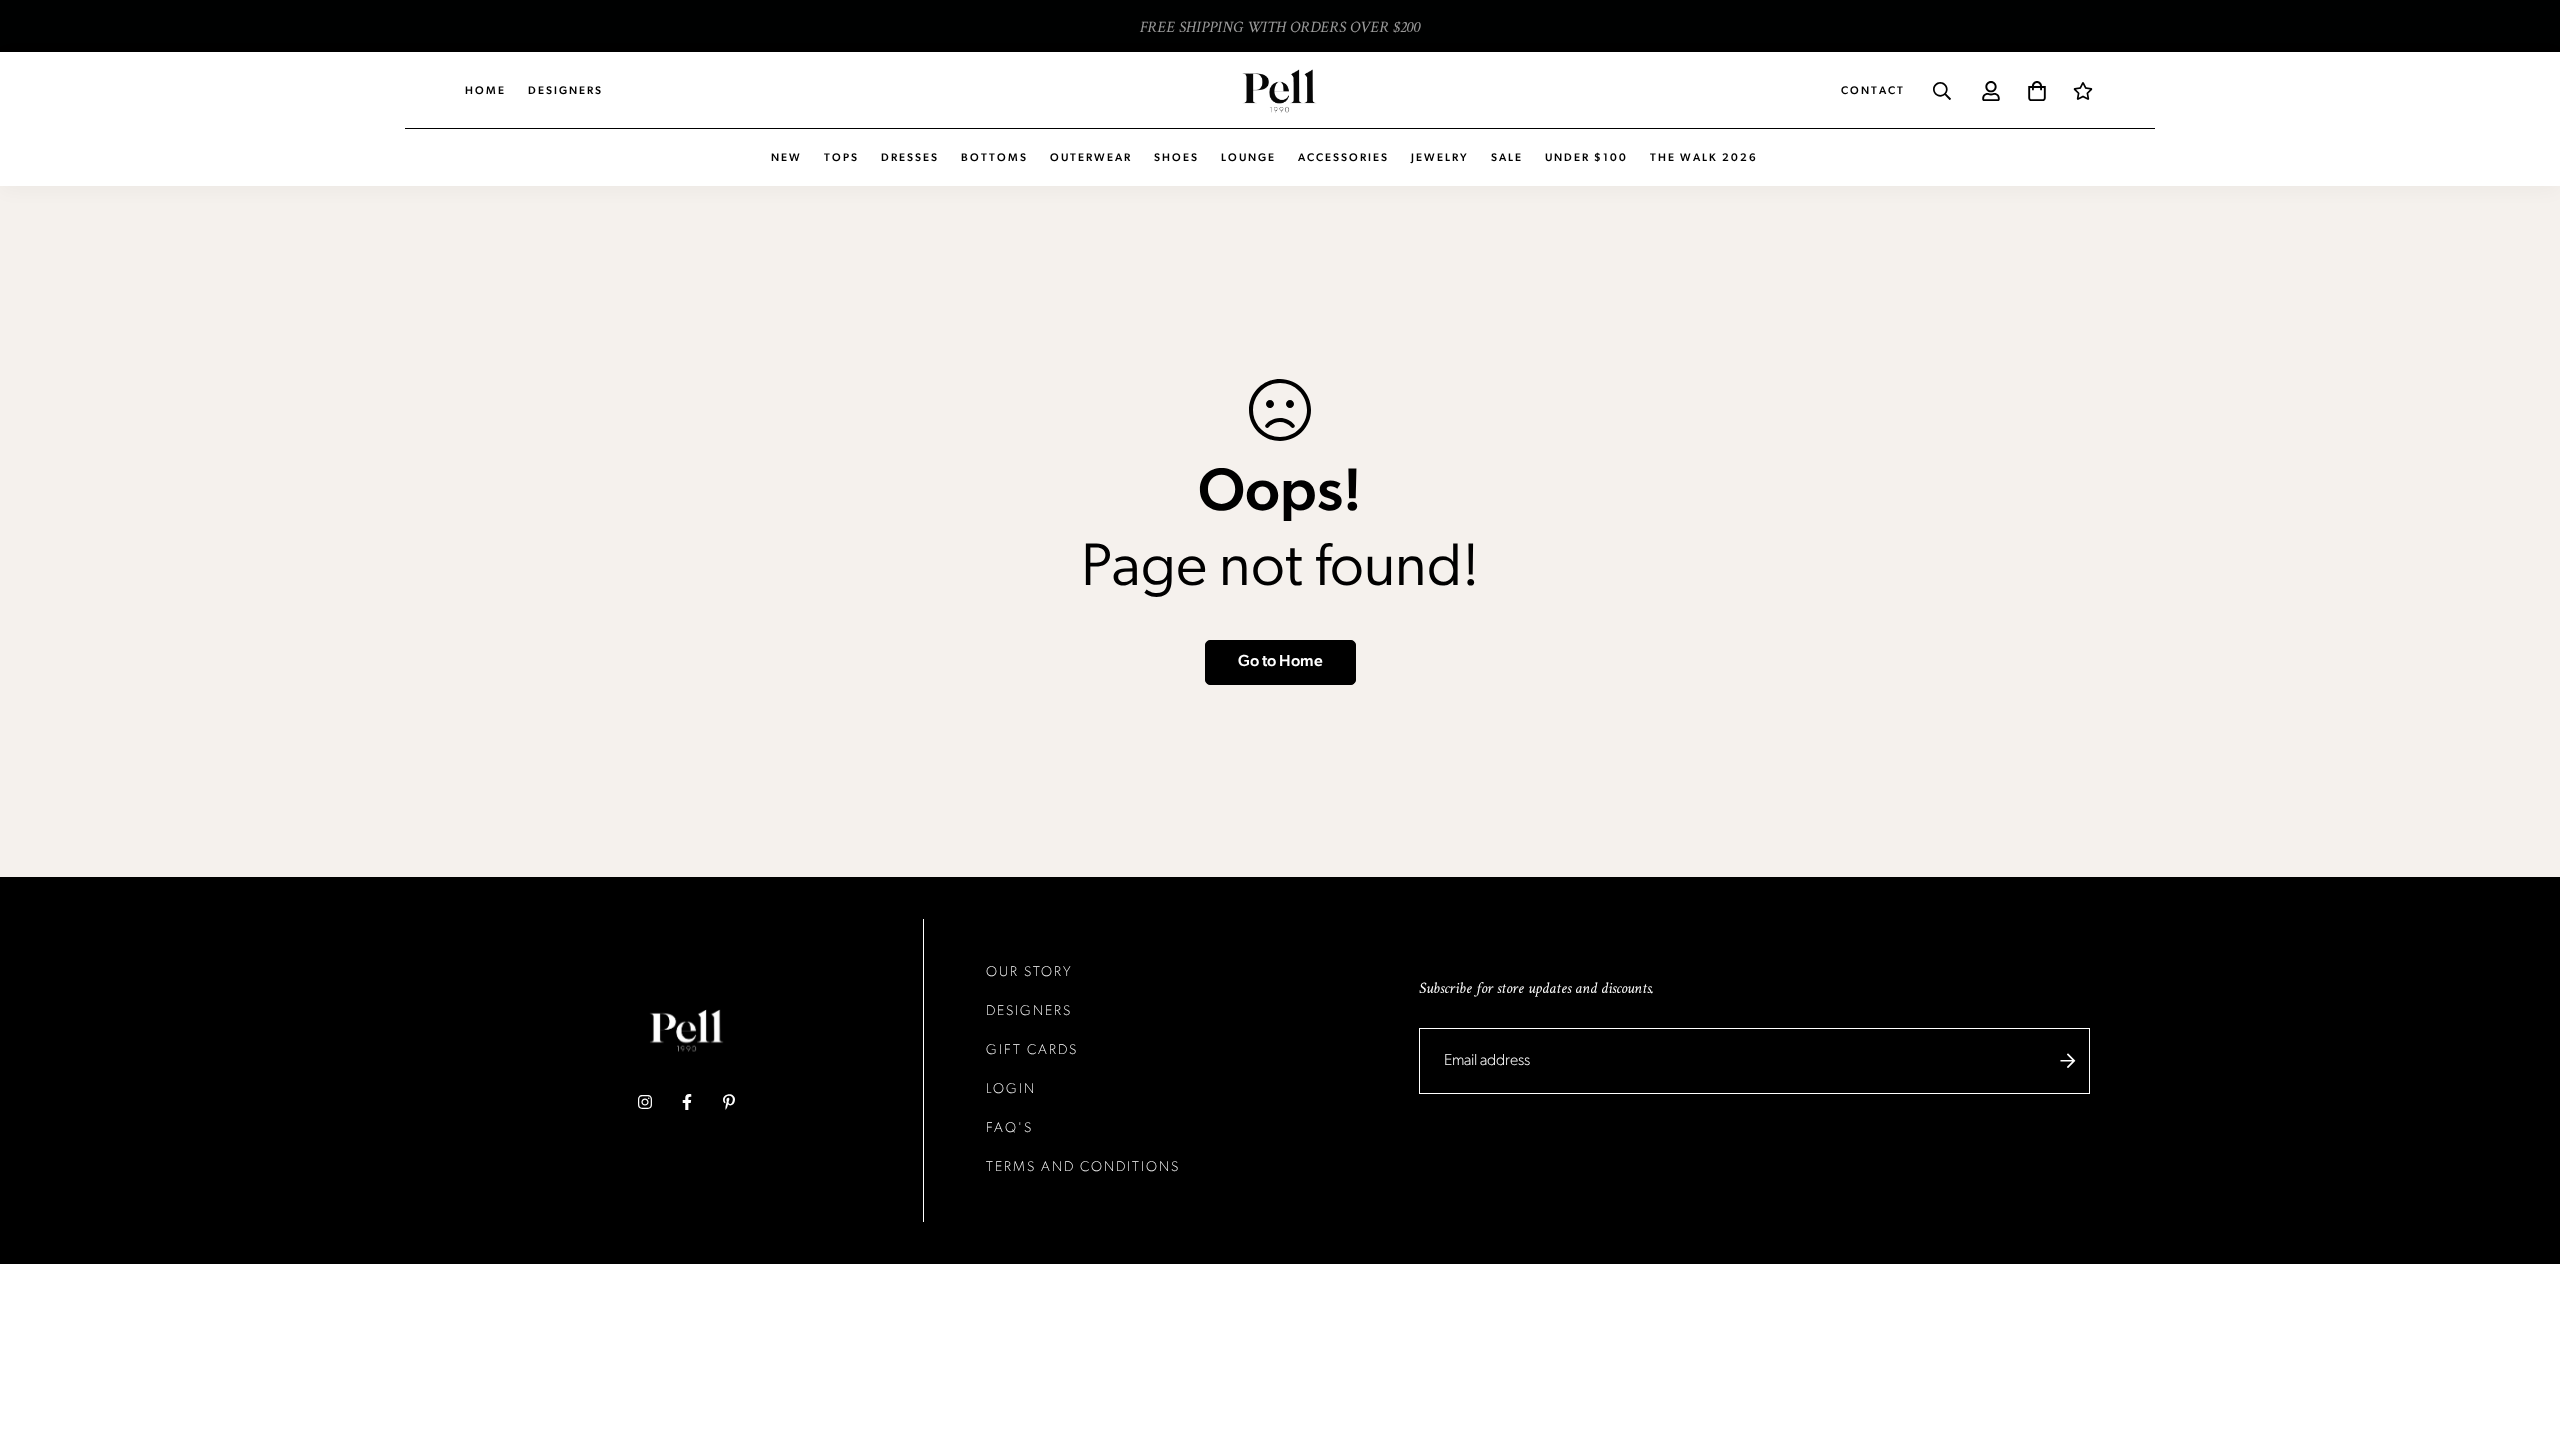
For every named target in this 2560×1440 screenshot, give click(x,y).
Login (1011, 1089)
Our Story (1029, 972)
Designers (565, 91)
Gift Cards (1032, 1050)
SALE (1507, 158)
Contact (1873, 91)
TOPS (841, 158)
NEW (786, 158)
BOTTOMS (994, 158)
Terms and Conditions (1083, 1167)
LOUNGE (1248, 158)
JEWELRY (1440, 158)
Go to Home (1280, 662)
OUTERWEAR (1091, 158)
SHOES (1176, 158)
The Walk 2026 (1704, 158)
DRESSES (910, 158)
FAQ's (1009, 1128)
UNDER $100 (1586, 158)
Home (485, 91)
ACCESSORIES (1343, 158)
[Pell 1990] (1279, 90)
